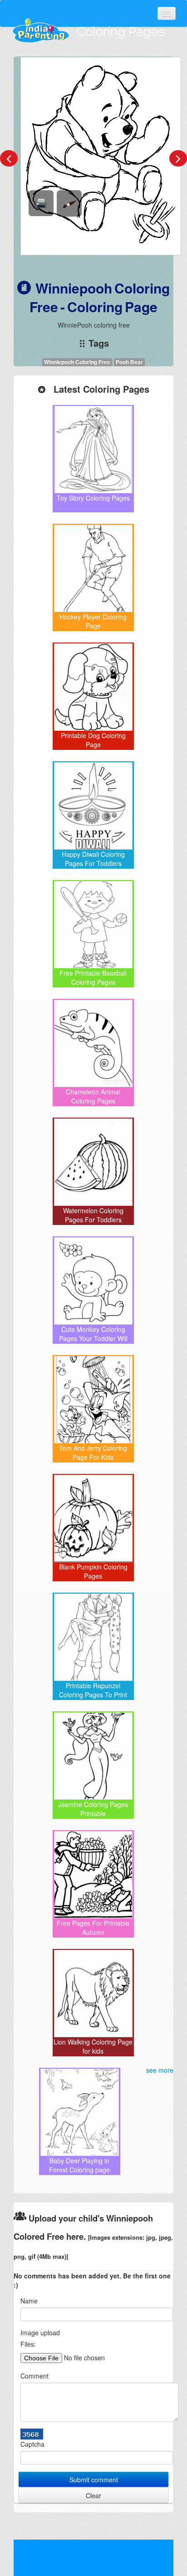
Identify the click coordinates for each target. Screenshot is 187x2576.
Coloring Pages (121, 32)
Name (29, 2301)
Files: (28, 2344)
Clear (93, 2495)
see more (160, 2070)
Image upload (40, 2333)
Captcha (32, 2444)
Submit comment (94, 2480)
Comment (34, 2376)
